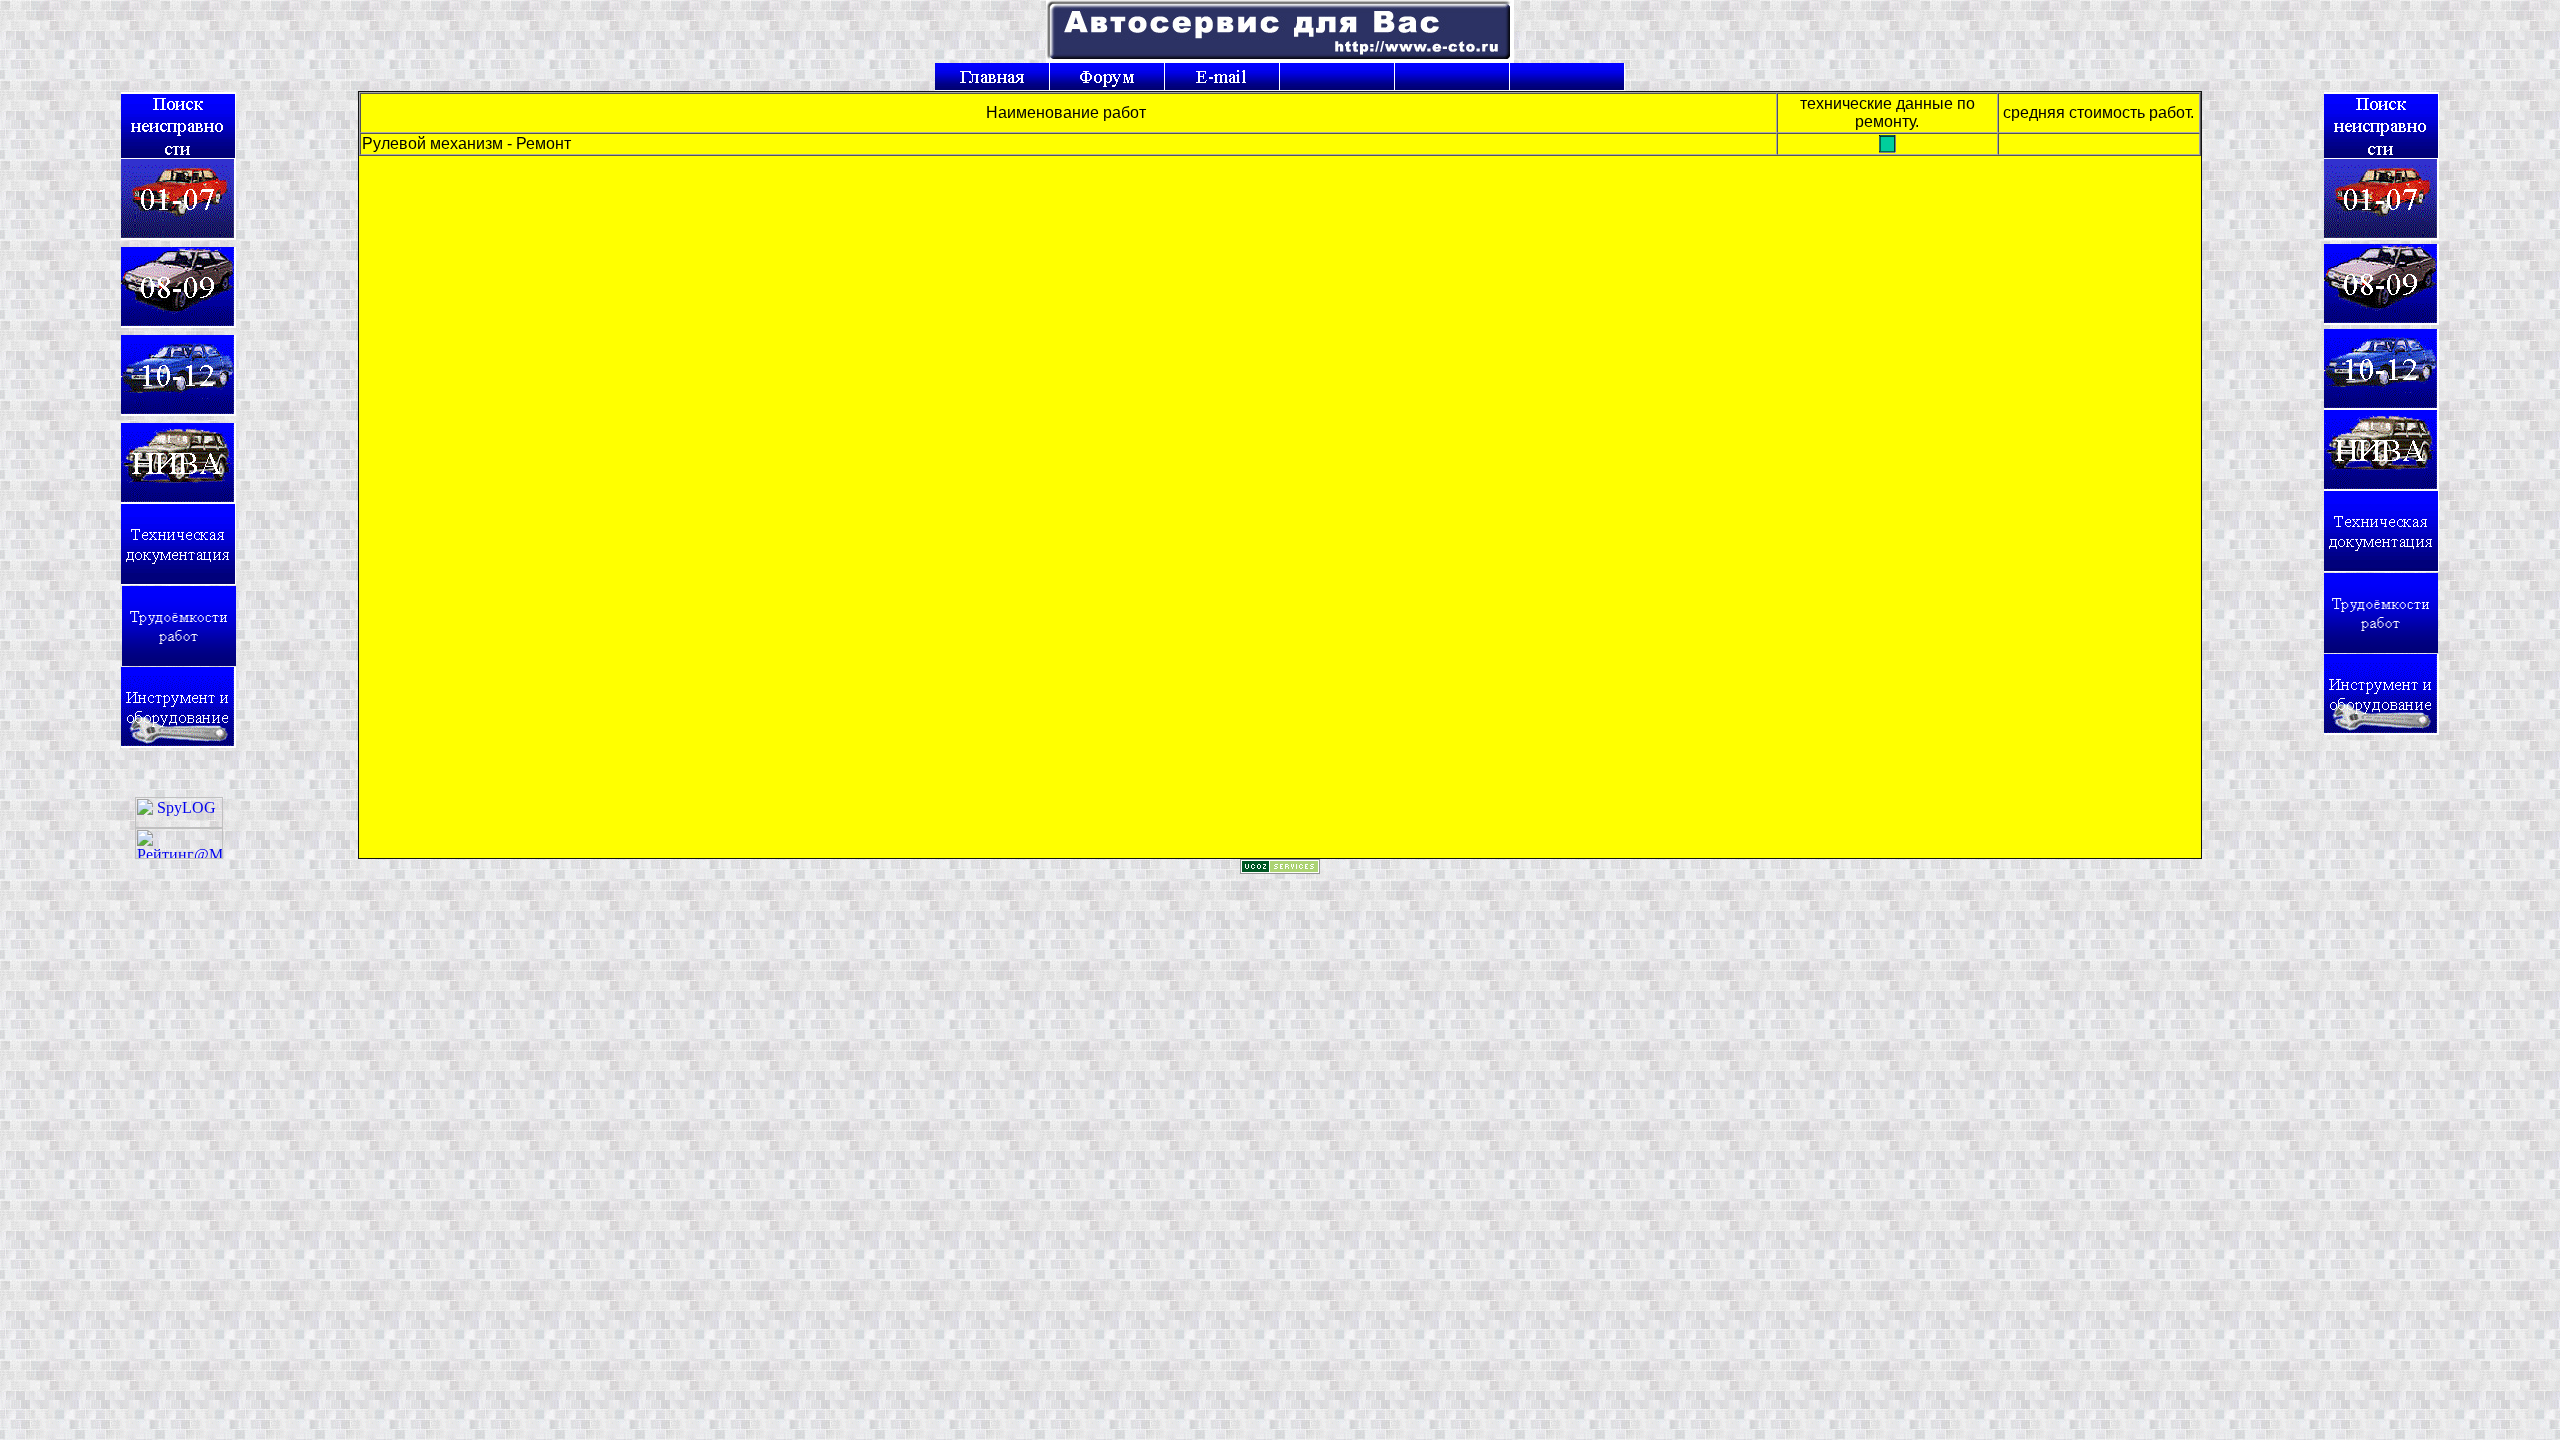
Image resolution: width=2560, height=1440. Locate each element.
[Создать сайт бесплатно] (1280, 868)
